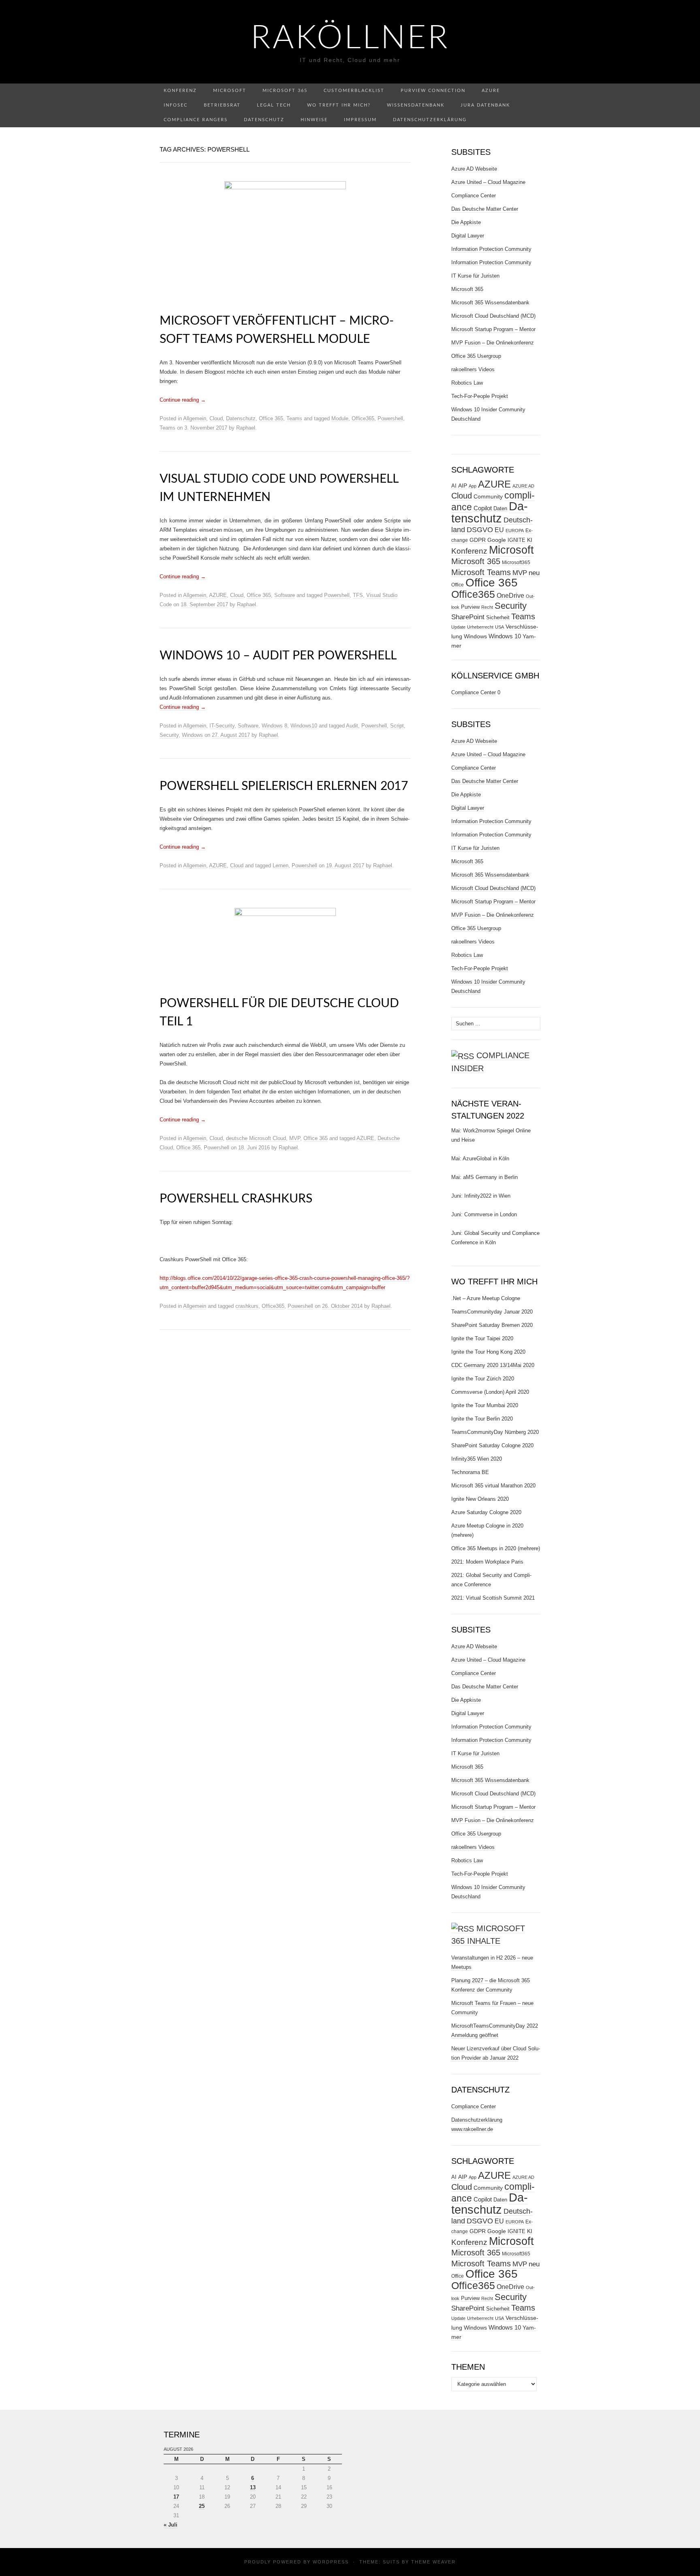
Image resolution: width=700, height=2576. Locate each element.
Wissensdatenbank (416, 105)
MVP (295, 1138)
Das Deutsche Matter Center (485, 209)
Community (488, 496)
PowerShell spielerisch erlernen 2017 (284, 786)
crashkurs (247, 1306)
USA (499, 627)
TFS (358, 595)
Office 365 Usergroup (476, 356)
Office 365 (271, 418)
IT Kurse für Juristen (475, 276)
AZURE (218, 595)
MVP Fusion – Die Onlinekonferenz (493, 343)
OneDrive (510, 595)
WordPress (331, 2562)
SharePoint (468, 617)
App (473, 486)
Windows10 (304, 726)
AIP (463, 486)
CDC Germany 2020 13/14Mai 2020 (493, 1365)
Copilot (483, 508)
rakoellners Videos (473, 369)
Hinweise (314, 120)
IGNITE (516, 540)
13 (253, 2487)
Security (169, 735)
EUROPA (515, 531)
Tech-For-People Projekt (480, 396)
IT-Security (222, 726)
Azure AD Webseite (474, 169)
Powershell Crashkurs (236, 1199)
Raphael (246, 428)
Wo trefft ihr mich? (339, 105)
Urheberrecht (480, 627)
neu (534, 573)
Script (397, 726)
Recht (487, 607)
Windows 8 (274, 726)
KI (530, 540)
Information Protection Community (491, 249)
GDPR (478, 540)
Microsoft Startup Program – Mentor (493, 329)
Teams (294, 418)
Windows (192, 735)
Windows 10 (505, 636)
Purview (470, 607)
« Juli (171, 2525)
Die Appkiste (466, 222)
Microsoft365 (516, 563)
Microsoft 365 (285, 91)
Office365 (363, 418)
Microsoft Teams (481, 572)
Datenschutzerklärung (430, 120)
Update (458, 627)
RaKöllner (350, 39)
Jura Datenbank (485, 105)
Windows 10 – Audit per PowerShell (278, 656)
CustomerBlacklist (354, 91)
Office (458, 585)
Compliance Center (474, 196)
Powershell (390, 418)
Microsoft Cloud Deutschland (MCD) (493, 316)
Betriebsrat (222, 105)
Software (285, 595)
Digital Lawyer (468, 236)
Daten (500, 509)
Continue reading (183, 400)
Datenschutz (264, 120)
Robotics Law (467, 383)
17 (176, 2497)
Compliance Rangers (196, 120)
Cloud (216, 418)
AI (454, 486)
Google (497, 540)
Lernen (281, 865)
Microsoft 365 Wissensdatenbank (490, 303)
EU (499, 530)
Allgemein (195, 418)
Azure (491, 91)
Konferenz (180, 91)
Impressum (360, 120)
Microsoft (230, 91)
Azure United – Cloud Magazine (488, 182)
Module (340, 418)
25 (202, 2506)
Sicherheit (498, 617)
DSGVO (480, 530)
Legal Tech (274, 105)
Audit (352, 726)
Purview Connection (433, 91)
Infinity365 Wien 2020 (477, 1459)
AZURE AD (523, 486)
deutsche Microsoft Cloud (256, 1138)
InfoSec (176, 105)
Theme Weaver (433, 2562)
